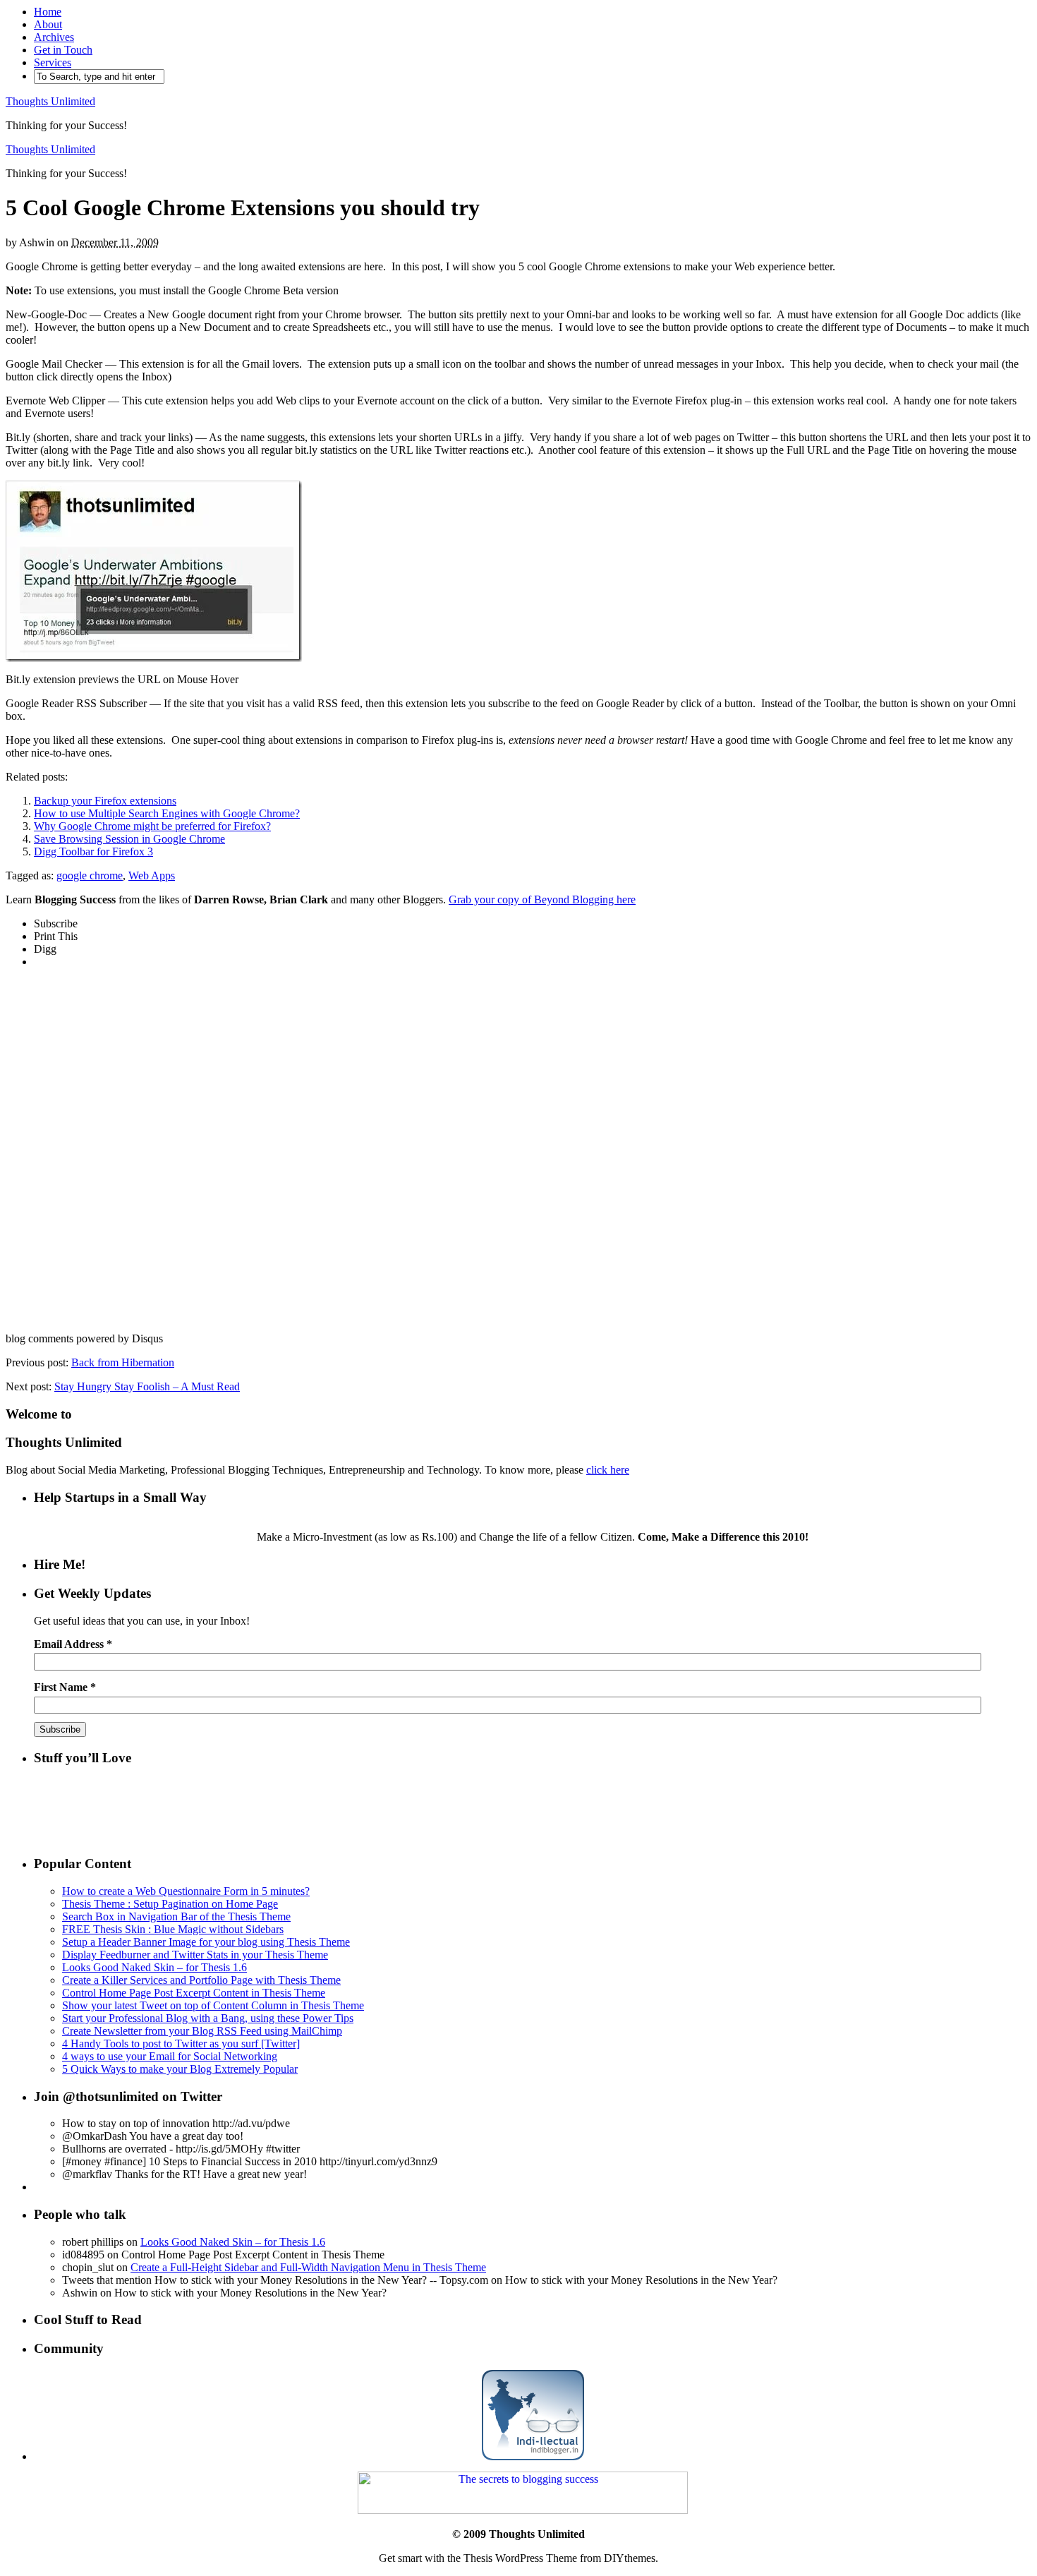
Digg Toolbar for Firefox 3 (93, 851)
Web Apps (152, 875)
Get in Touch (63, 50)
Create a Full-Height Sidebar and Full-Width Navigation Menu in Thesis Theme (308, 2267)
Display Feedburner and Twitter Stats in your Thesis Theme (195, 1955)
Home (48, 12)
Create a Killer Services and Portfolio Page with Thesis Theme (201, 1980)
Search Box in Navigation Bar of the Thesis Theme (176, 1916)
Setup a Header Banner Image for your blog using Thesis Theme (206, 1942)
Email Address (73, 1644)
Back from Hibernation (123, 1362)
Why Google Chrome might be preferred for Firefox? (152, 826)
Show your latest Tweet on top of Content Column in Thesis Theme (213, 2005)
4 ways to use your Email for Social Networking (170, 2056)
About (48, 24)
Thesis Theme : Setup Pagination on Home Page (170, 1904)
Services (53, 62)
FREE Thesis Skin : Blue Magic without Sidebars (173, 1929)
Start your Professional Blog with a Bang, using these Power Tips (208, 2018)
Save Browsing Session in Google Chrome (129, 839)
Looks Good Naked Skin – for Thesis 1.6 (154, 1967)
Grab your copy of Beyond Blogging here (542, 899)
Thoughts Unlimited (50, 101)
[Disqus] (518, 1156)
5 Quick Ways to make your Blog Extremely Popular (180, 2069)
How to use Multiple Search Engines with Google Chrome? (167, 813)
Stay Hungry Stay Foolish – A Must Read (147, 1386)
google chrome (90, 875)
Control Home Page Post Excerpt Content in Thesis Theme (194, 1993)
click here (608, 1470)
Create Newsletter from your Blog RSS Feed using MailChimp (202, 2031)
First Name (65, 1687)
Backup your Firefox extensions (105, 801)
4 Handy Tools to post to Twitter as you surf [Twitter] (181, 2044)
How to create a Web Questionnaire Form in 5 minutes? (186, 1891)
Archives (54, 37)
